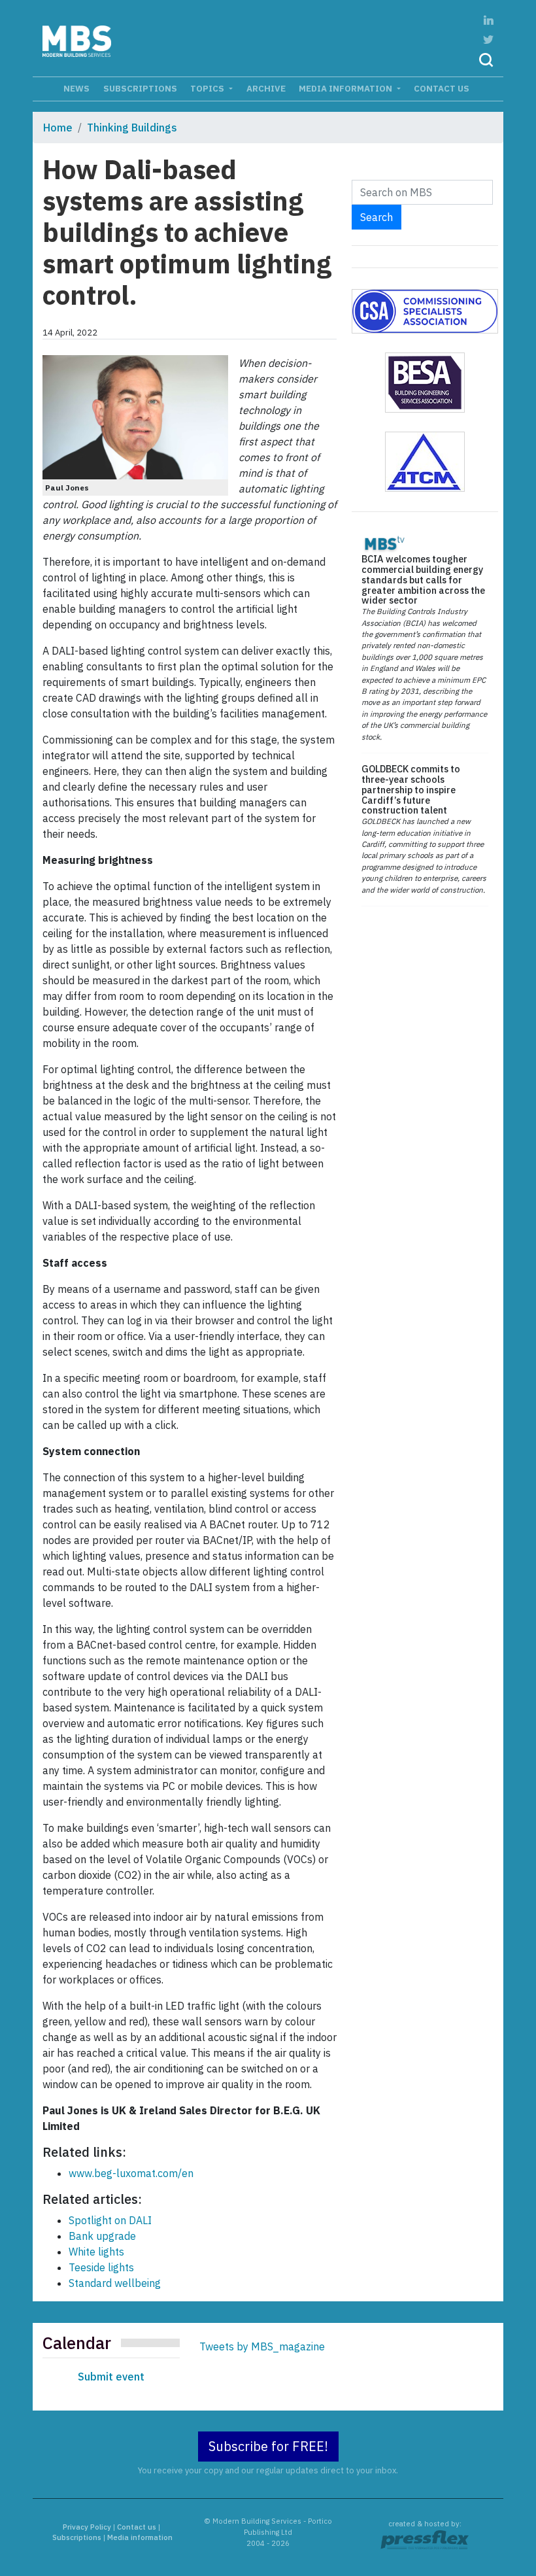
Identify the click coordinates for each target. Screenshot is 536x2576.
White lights (96, 2252)
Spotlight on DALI (110, 2220)
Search (377, 217)
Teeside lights (101, 2267)
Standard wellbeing (115, 2283)
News (76, 88)
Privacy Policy (87, 2527)
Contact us (442, 88)
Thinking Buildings (132, 128)
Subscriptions (140, 88)
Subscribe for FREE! (268, 2446)
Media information (346, 88)
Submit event (111, 2377)
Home (58, 128)
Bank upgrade (102, 2236)
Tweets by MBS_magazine (262, 2346)
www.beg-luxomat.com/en (131, 2173)
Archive (266, 88)
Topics (208, 88)
